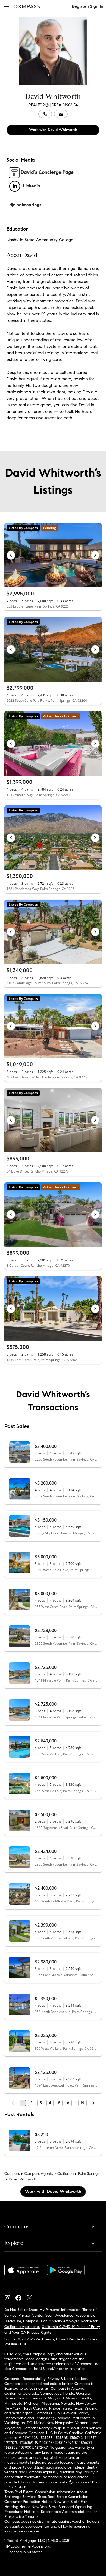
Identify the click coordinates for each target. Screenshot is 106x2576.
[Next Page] (93, 2103)
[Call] (45, 114)
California (66, 2174)
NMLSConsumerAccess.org (27, 2546)
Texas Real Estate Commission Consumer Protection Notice (46, 2499)
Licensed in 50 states (24, 2552)
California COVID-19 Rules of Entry (71, 2327)
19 (82, 2103)
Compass (12, 2174)
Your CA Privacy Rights (32, 2332)
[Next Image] (95, 555)
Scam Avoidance (59, 2315)
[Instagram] (10, 2296)
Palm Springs (89, 2174)
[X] (32, 2296)
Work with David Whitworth (53, 130)
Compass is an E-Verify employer (51, 2321)
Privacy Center (31, 2315)
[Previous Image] (11, 555)
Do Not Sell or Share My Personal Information (42, 2310)
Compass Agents (39, 2174)
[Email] (61, 114)
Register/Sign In (88, 6)
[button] (7, 6)
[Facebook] (21, 2296)
